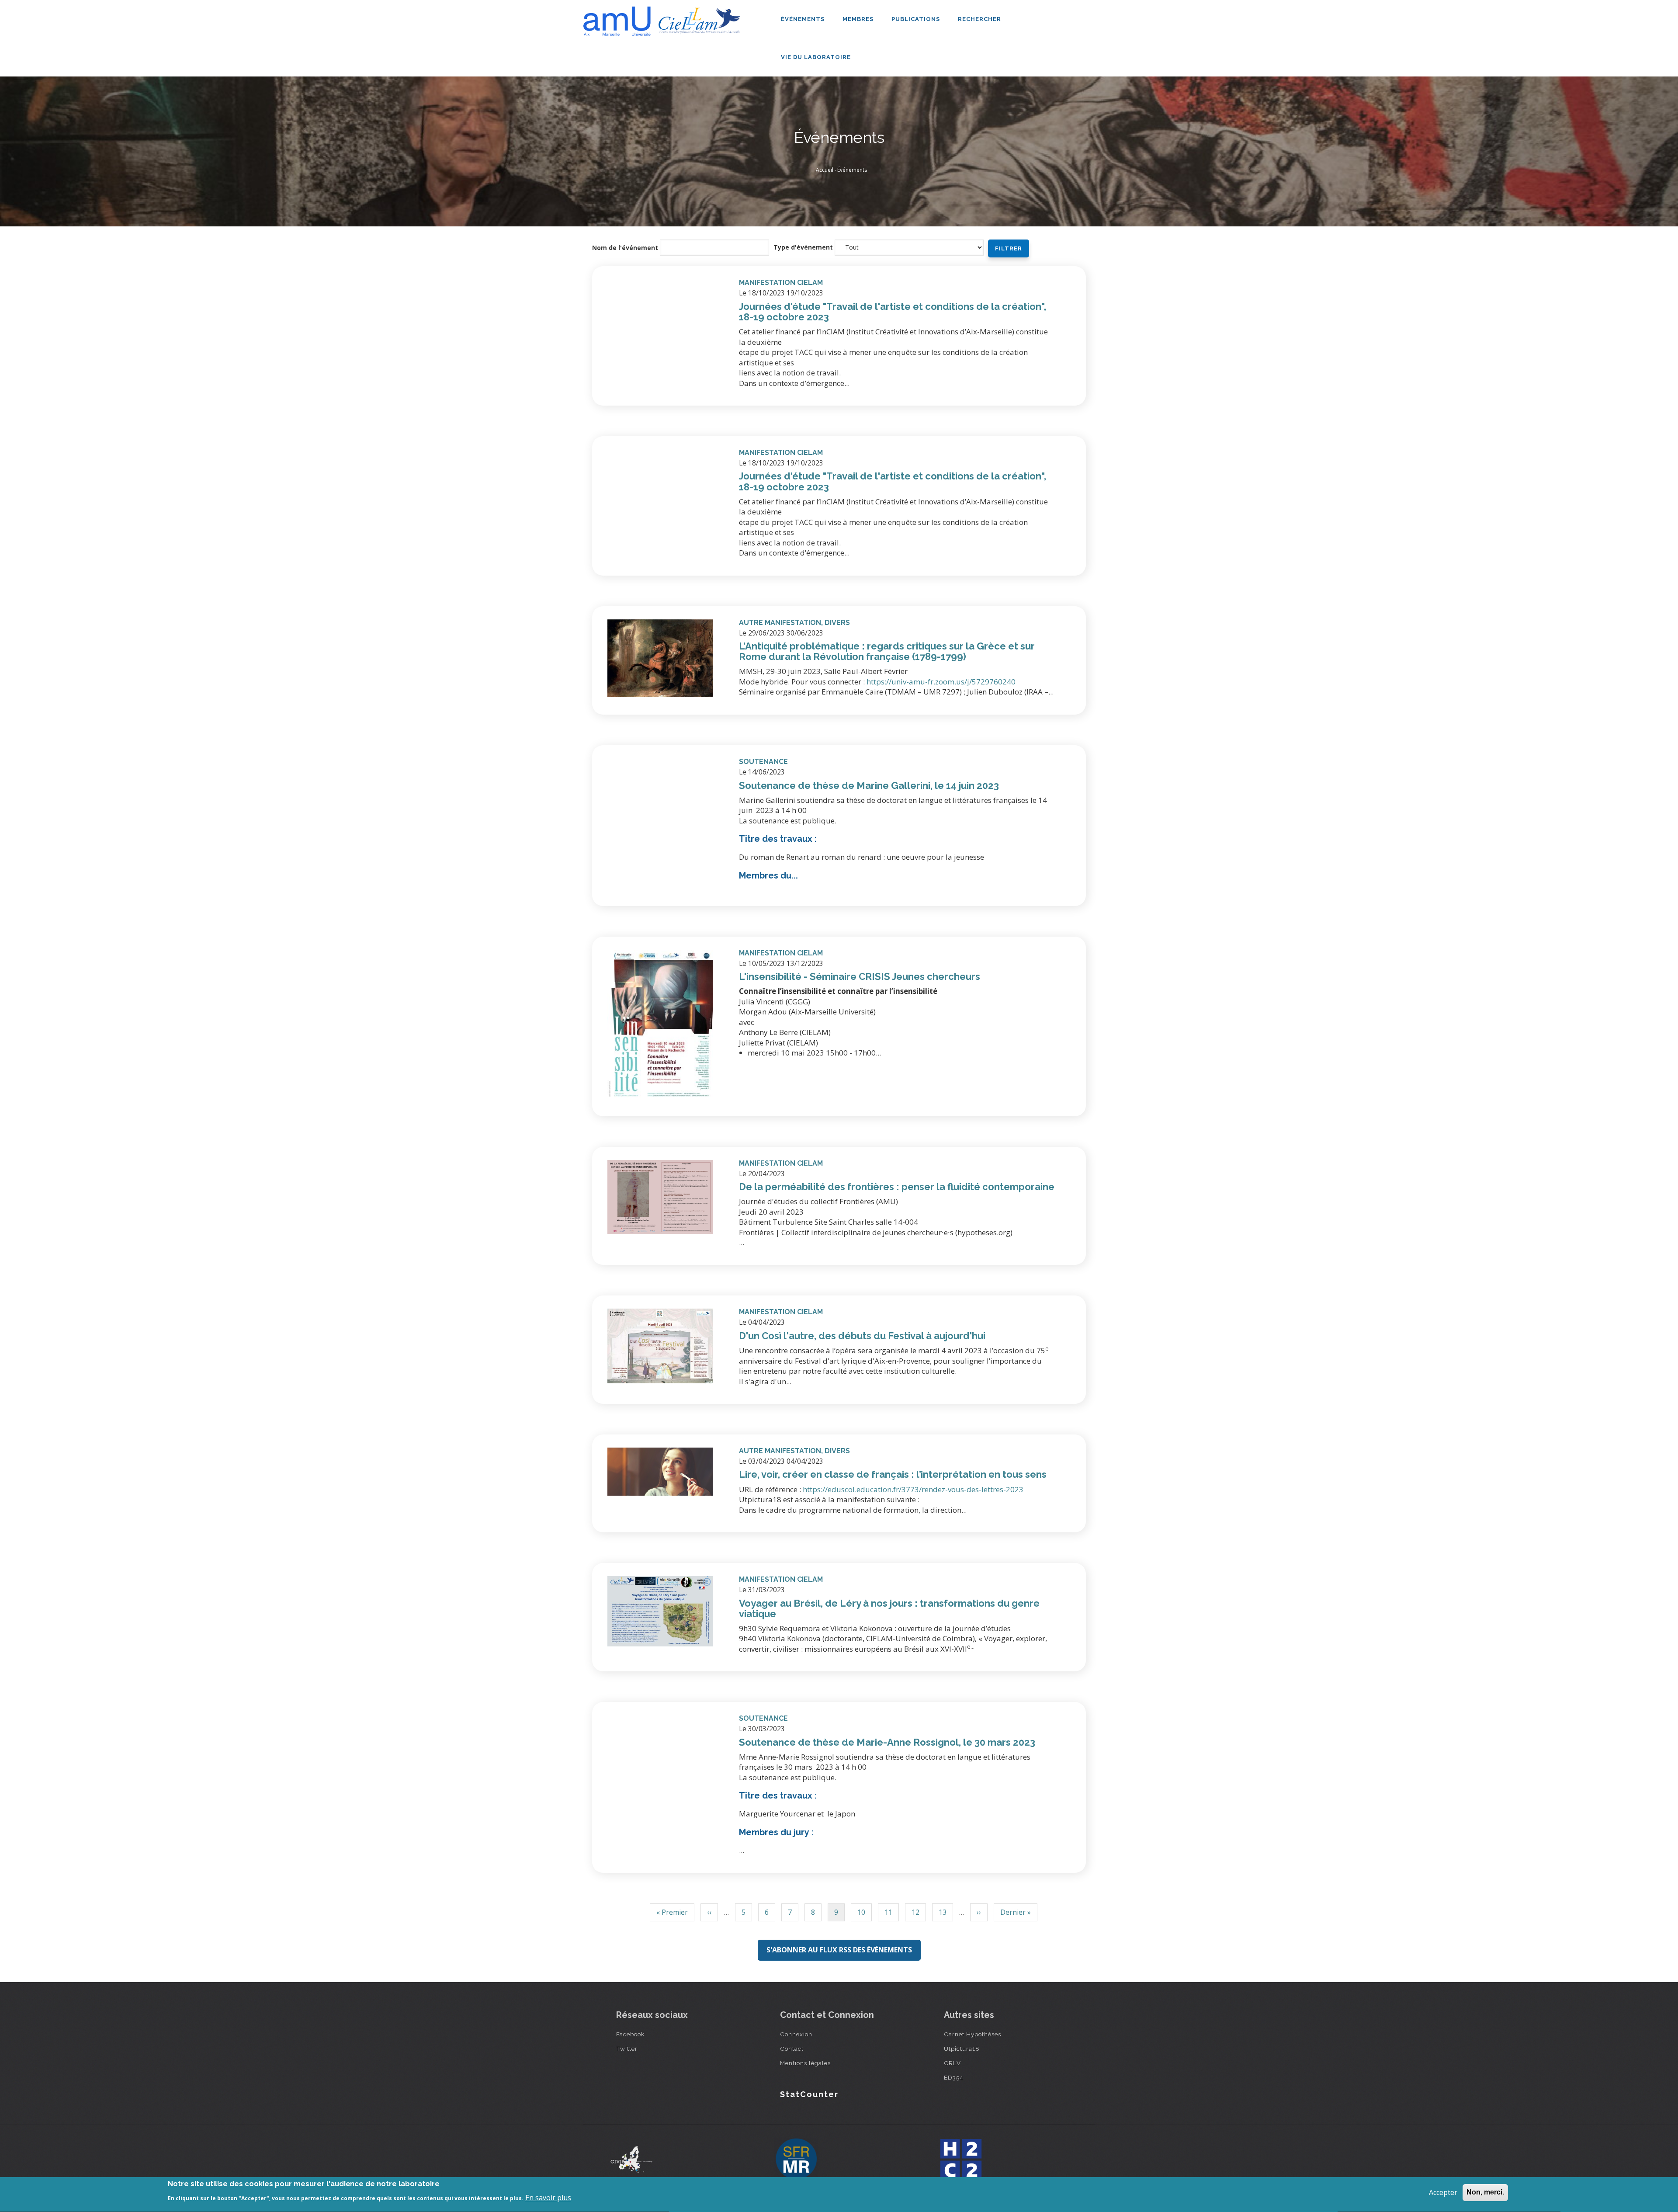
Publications (917, 19)
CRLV (952, 2063)
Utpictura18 (962, 2049)
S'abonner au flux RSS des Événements (839, 1950)
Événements (804, 19)
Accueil (825, 170)
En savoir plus (548, 2198)
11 (888, 1914)
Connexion (796, 2034)
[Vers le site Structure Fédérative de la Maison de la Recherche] (796, 2160)
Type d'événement (803, 247)
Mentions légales (805, 2063)
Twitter (627, 2049)
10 (861, 1914)
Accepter (1443, 2192)
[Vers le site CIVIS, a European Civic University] (631, 2159)
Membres (859, 19)
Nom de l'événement (625, 248)
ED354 (954, 2077)
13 (943, 1914)
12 (915, 1914)
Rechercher (979, 19)
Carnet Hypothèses (972, 2034)
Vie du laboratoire (817, 57)
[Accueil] (664, 18)
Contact (792, 2049)
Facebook (630, 2034)
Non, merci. (1485, 2192)
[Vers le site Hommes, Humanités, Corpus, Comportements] (960, 2160)
